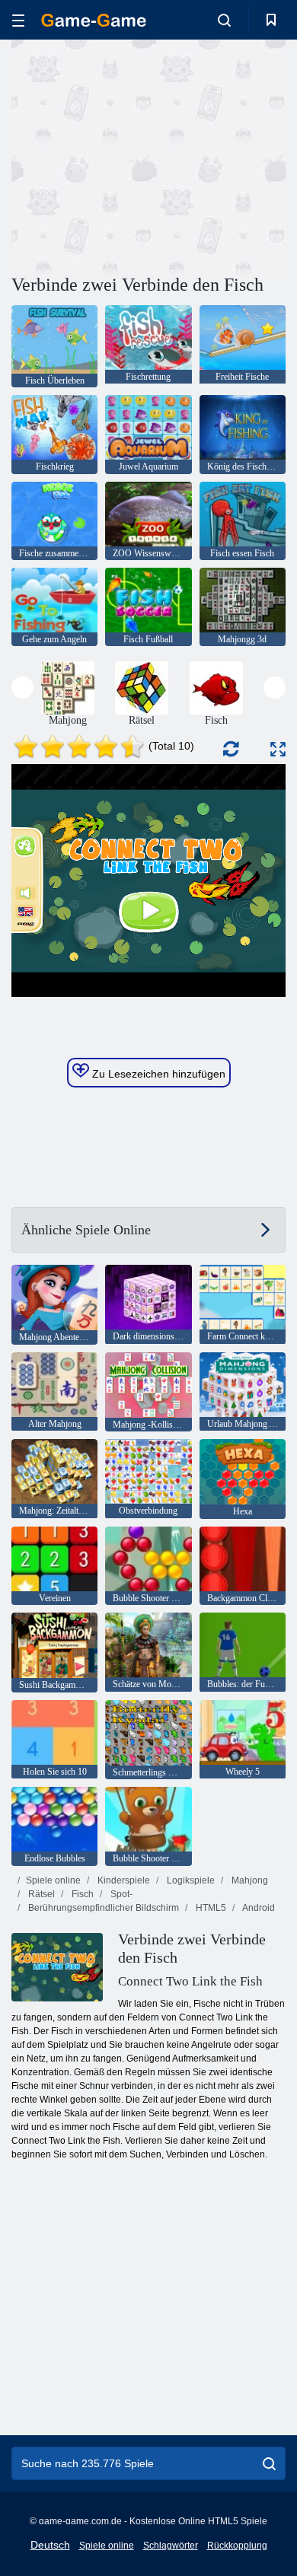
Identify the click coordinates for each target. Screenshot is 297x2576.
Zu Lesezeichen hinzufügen (157, 1074)
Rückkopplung (237, 2546)
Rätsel (40, 1894)
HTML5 (210, 1908)
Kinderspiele (123, 1880)
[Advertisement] (140, 154)
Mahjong (249, 1880)
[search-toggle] (224, 20)
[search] (269, 2463)
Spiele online (53, 1880)
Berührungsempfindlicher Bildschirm (102, 1908)
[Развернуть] (278, 749)
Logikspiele (190, 1880)
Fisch (81, 1894)
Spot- (120, 1894)
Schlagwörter (171, 2546)
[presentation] (22, 688)
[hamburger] (18, 20)
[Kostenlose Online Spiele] (94, 20)
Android (258, 1908)
